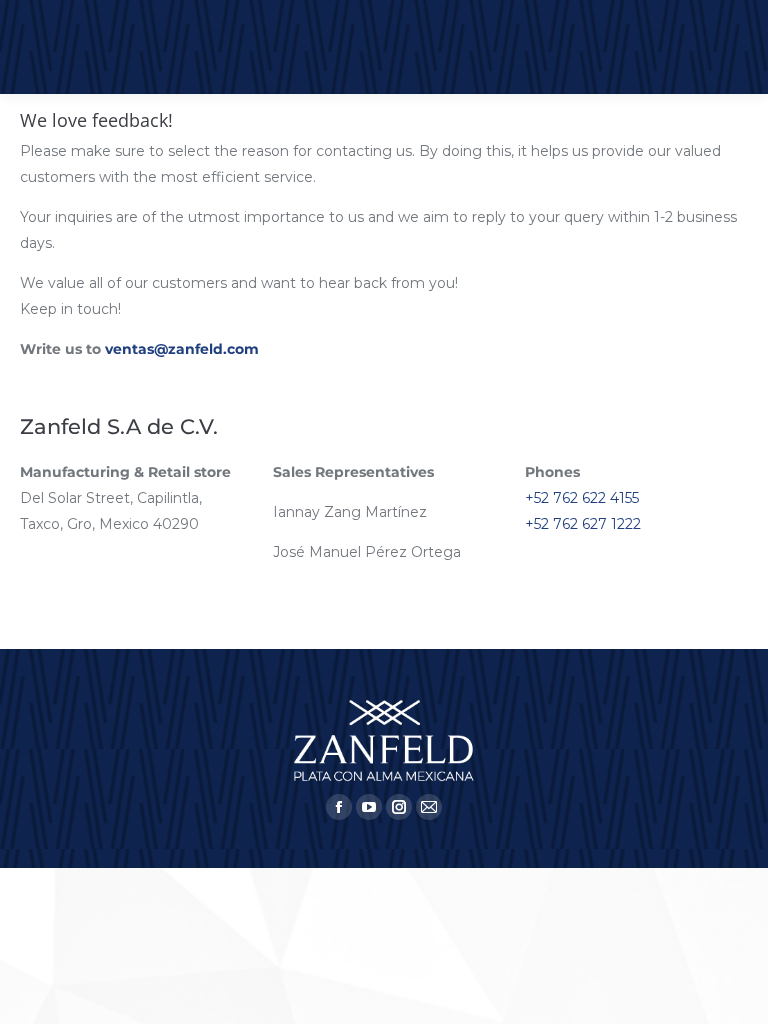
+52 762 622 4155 (582, 498)
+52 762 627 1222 (583, 524)
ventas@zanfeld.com (182, 349)
